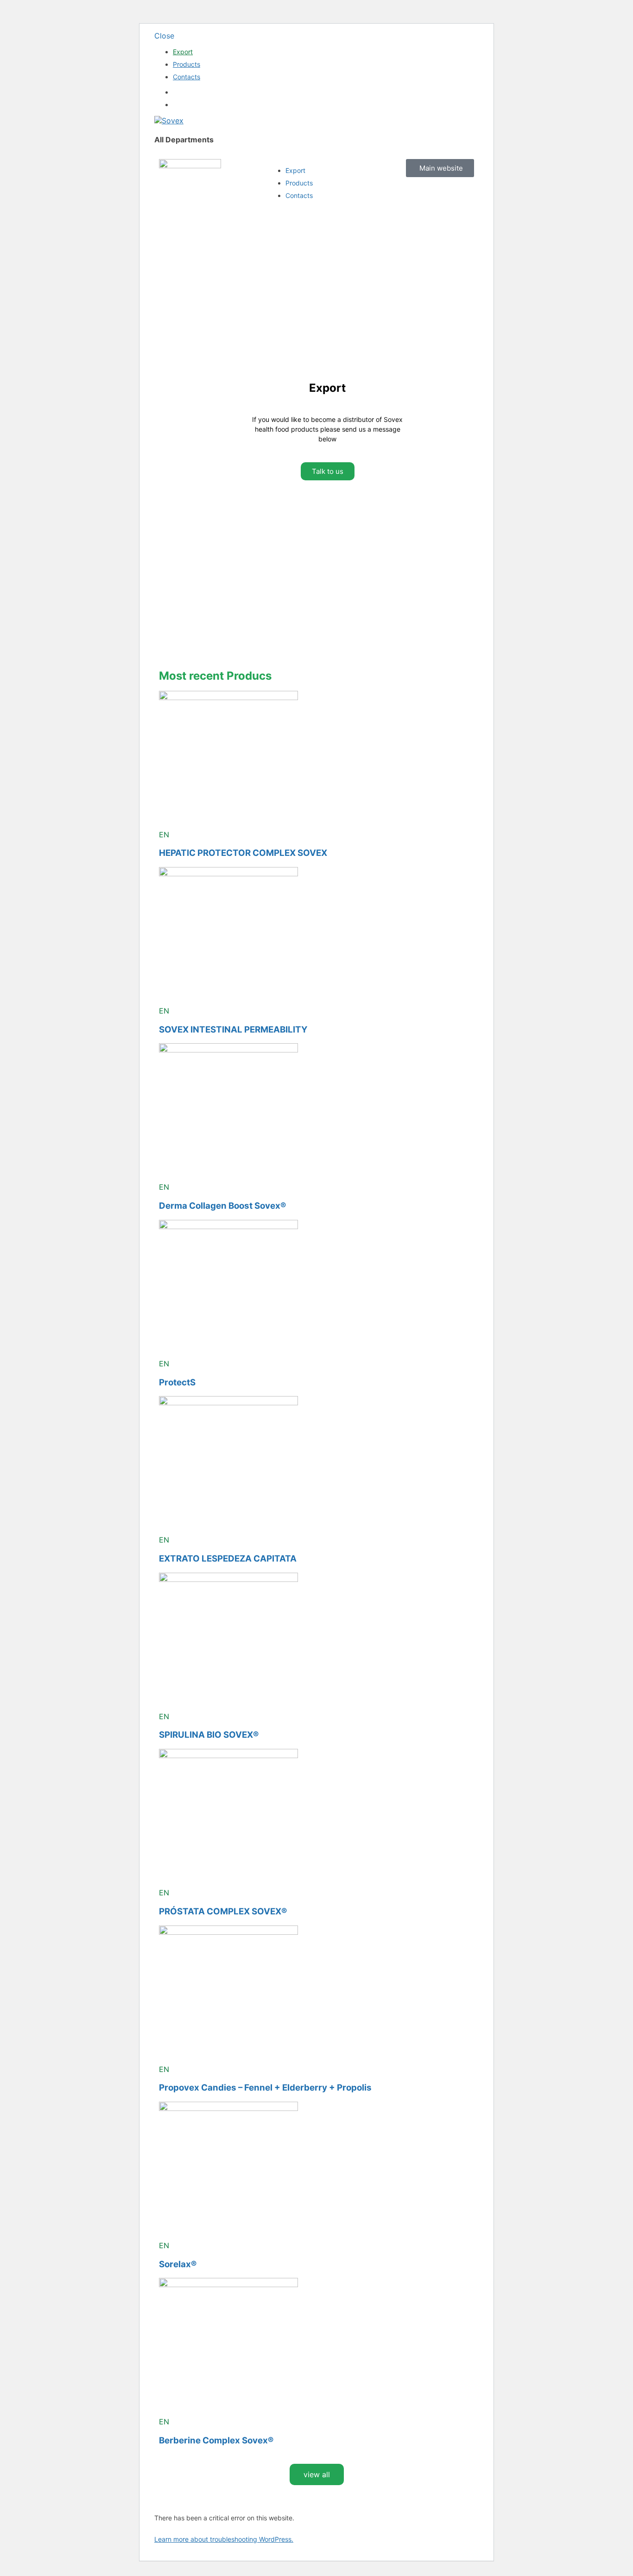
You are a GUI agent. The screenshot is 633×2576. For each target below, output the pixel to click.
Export (183, 52)
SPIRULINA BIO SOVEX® (209, 1735)
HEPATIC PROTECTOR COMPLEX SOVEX (243, 853)
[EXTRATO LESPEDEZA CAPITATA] (228, 1403)
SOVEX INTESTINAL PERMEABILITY (233, 1030)
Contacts (187, 77)
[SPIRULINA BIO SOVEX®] (228, 1579)
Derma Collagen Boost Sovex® (222, 1206)
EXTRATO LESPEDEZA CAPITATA (228, 1559)
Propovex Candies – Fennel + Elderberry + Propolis (265, 2088)
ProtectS (177, 1382)
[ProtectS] (228, 1226)
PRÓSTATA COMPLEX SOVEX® (223, 1911)
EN (164, 835)
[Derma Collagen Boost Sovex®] (228, 1050)
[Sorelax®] (228, 2108)
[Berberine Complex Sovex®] (228, 2284)
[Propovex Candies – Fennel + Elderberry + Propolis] (228, 1932)
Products (187, 64)
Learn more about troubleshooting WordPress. (224, 2539)
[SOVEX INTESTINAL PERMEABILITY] (228, 874)
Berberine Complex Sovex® (216, 2440)
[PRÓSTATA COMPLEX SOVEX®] (228, 1755)
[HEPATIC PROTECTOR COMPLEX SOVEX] (228, 697)
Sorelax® (178, 2264)
